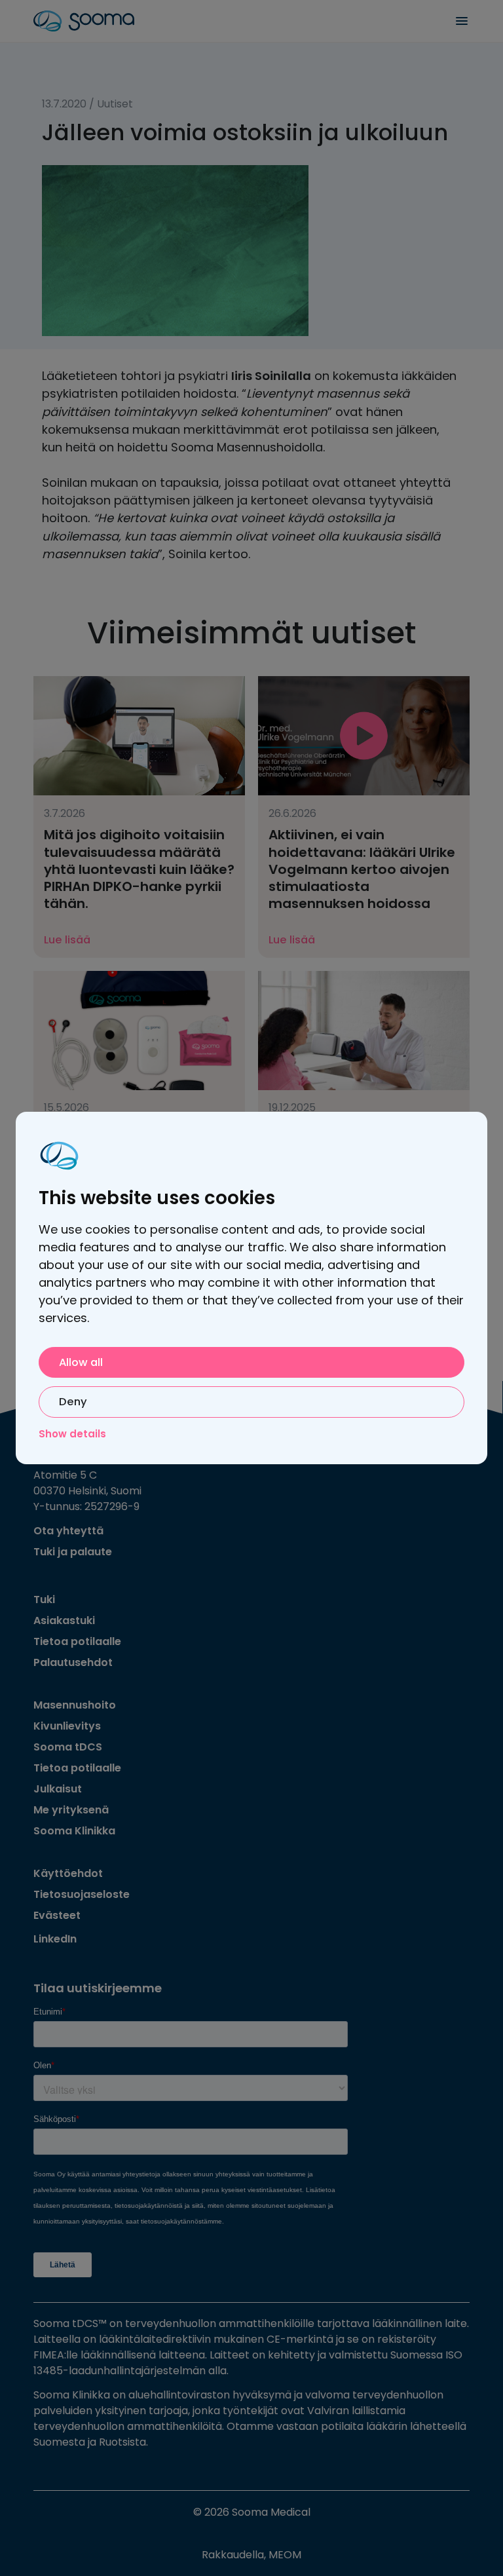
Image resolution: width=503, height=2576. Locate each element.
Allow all (81, 1362)
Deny (73, 1402)
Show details (72, 1434)
